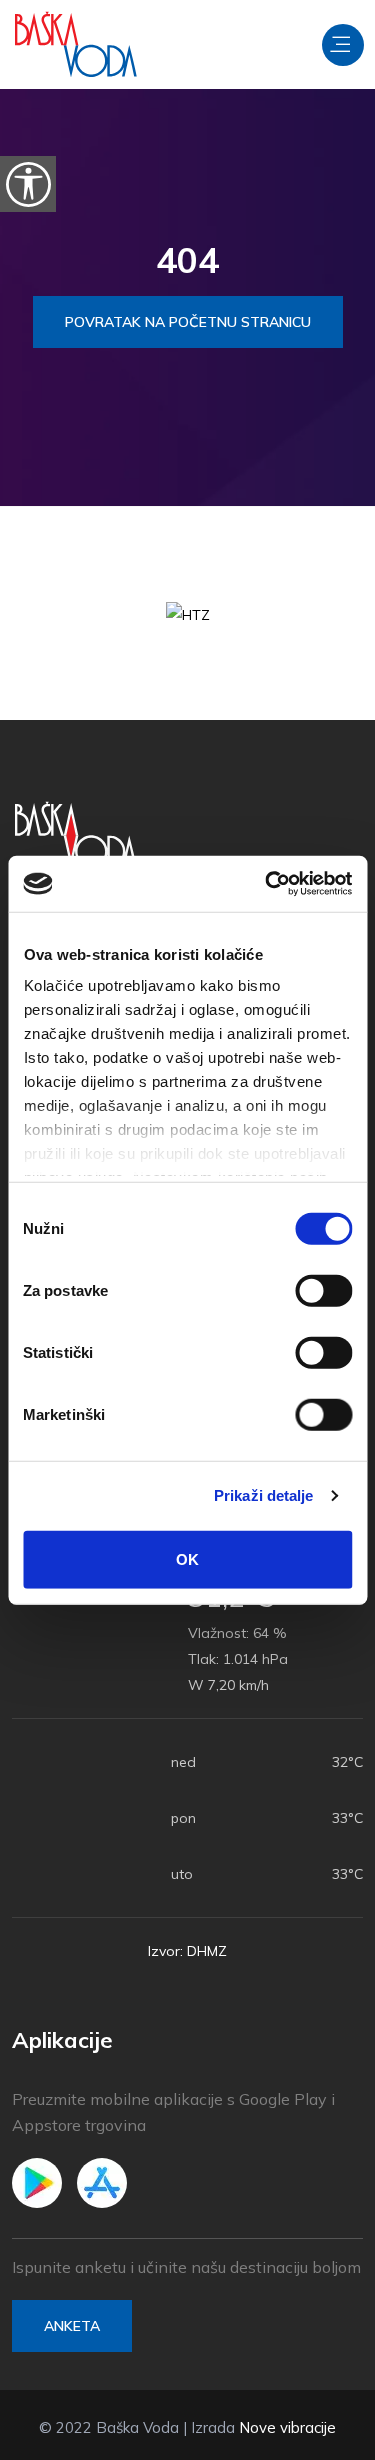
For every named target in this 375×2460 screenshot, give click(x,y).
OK (187, 1558)
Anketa (72, 2326)
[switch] (323, 1290)
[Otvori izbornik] (343, 45)
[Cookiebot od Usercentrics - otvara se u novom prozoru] (267, 884)
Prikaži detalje (264, 1495)
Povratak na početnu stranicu (188, 322)
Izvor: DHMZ (187, 1951)
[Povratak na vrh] (315, 2440)
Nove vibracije (287, 2427)
